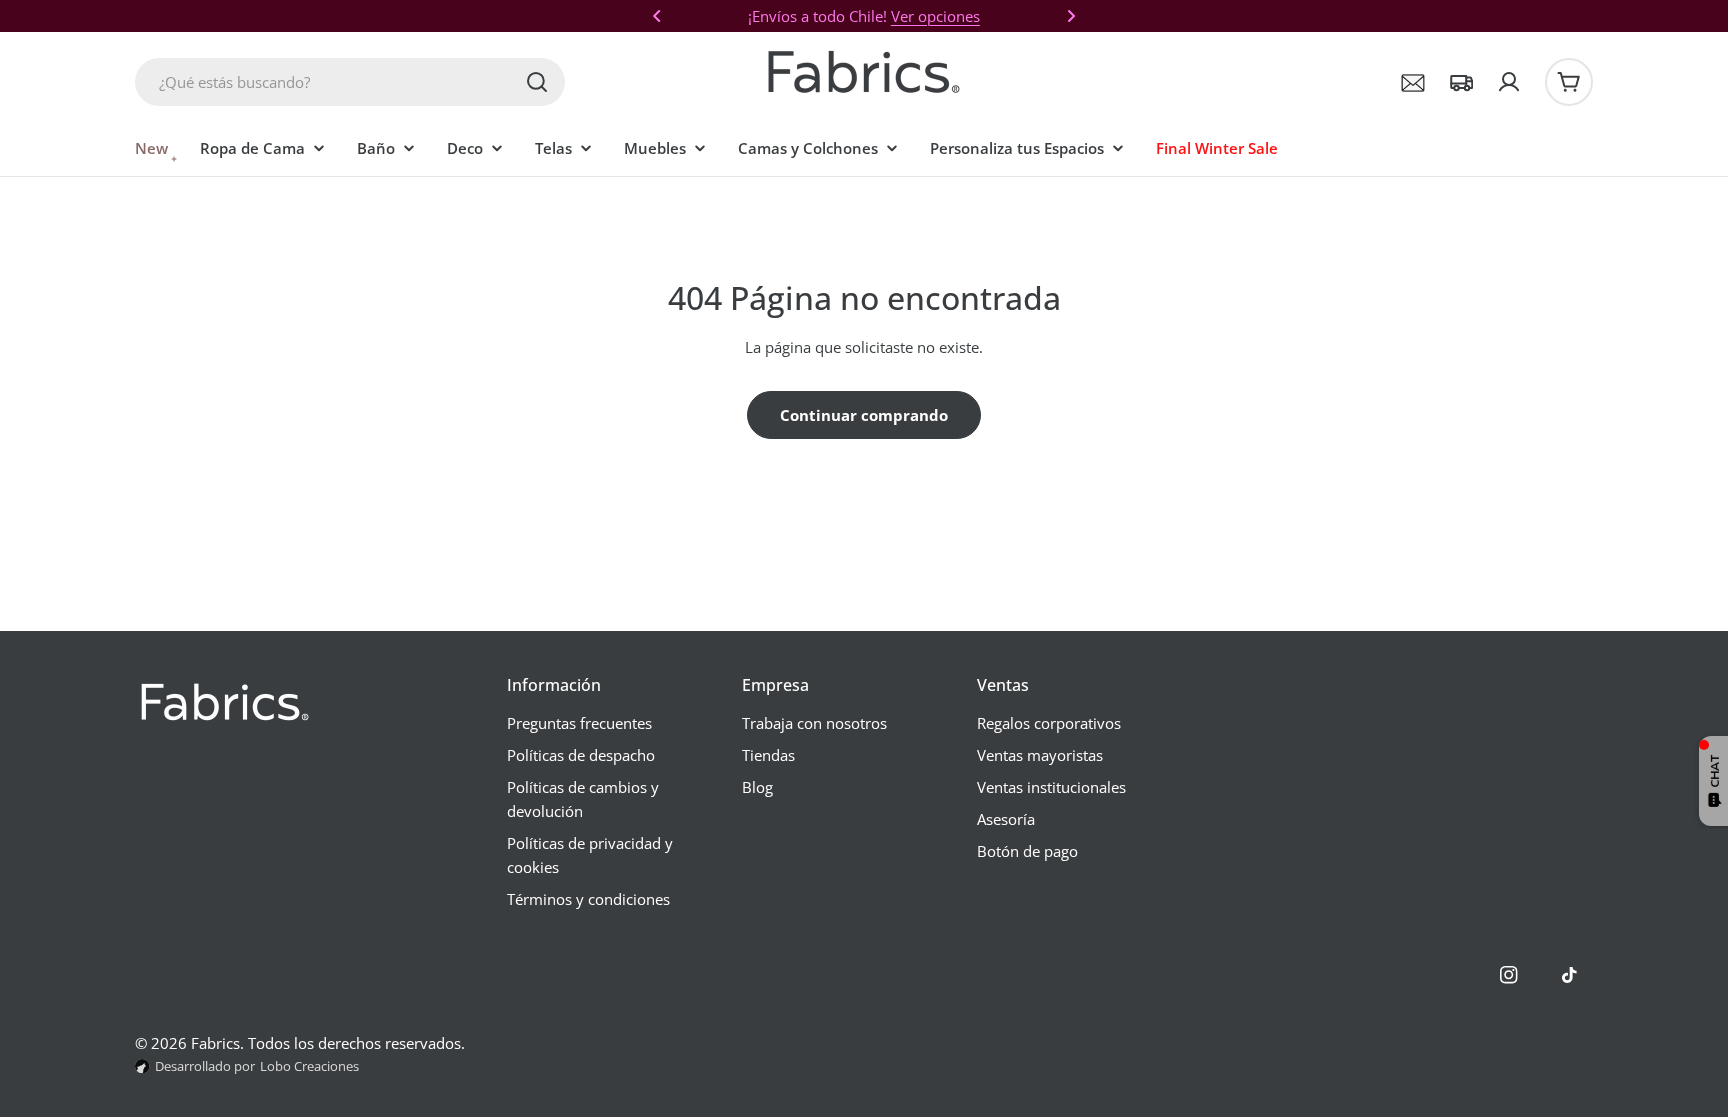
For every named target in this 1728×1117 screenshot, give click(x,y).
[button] (657, 16)
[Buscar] (537, 82)
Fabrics (215, 1043)
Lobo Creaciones (309, 1066)
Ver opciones (935, 16)
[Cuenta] (1509, 82)
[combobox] (350, 82)
